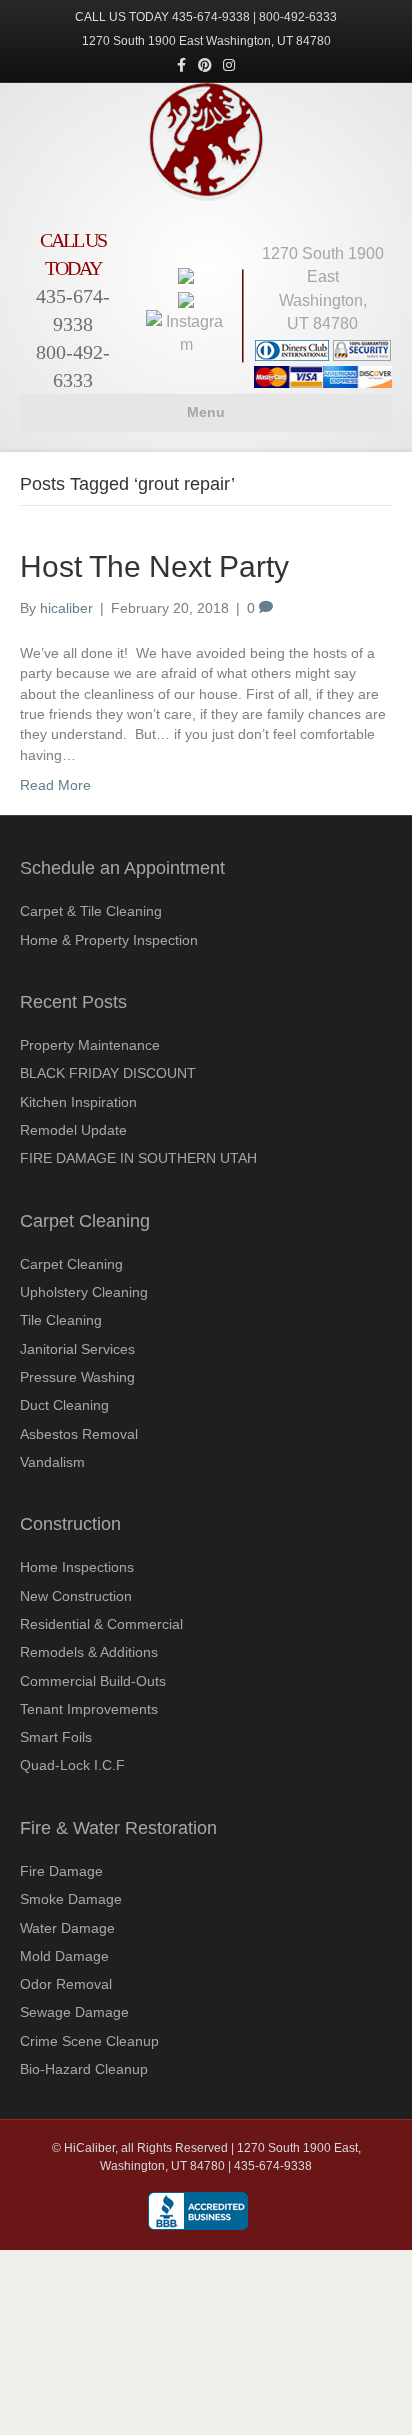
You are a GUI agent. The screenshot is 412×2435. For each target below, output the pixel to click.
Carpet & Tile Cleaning (91, 911)
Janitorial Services (77, 1349)
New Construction (76, 1596)
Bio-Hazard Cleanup (84, 2069)
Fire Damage (61, 1871)
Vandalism (52, 1462)
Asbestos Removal (79, 1434)
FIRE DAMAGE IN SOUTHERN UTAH (138, 1158)
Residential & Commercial (101, 1624)
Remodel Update (73, 1130)
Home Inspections (77, 1567)
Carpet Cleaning (71, 1264)
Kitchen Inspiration (78, 1102)
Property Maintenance (90, 1045)
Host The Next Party (154, 566)
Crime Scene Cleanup (89, 2041)
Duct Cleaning (64, 1405)
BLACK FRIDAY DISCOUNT (108, 1073)
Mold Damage (64, 1956)
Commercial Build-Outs (93, 1681)
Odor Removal (66, 1984)
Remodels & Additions (89, 1652)
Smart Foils (56, 1737)
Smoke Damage (71, 1899)
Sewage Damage (74, 2012)
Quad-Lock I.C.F (72, 1765)
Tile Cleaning (61, 1320)
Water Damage (67, 1928)
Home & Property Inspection (109, 940)
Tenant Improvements (89, 1709)
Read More (55, 785)
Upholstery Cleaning (84, 1292)
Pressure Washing (77, 1377)
